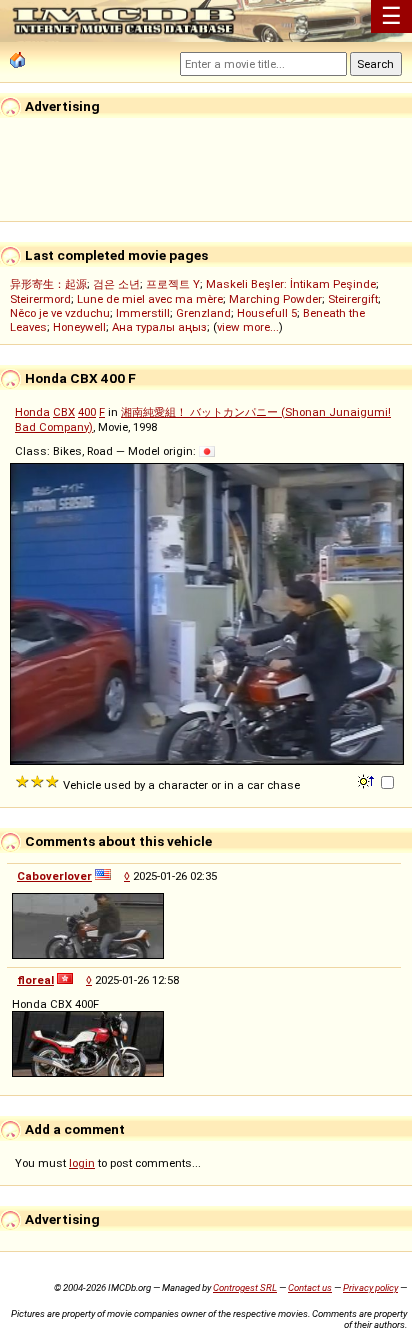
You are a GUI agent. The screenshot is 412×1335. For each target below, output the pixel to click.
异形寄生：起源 (48, 284)
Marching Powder (275, 299)
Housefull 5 (267, 313)
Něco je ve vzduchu (60, 313)
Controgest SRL (245, 1287)
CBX (64, 412)
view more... (248, 327)
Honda (32, 412)
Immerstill (143, 313)
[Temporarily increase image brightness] (367, 780)
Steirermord (40, 299)
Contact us (310, 1287)
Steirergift (353, 299)
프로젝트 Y (173, 284)
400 (87, 412)
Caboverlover (54, 876)
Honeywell (79, 327)
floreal (35, 980)
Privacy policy (370, 1287)
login (82, 1163)
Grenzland (203, 313)
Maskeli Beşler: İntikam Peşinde (291, 284)
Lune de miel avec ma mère (150, 299)
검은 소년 (116, 284)
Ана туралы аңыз (159, 327)
